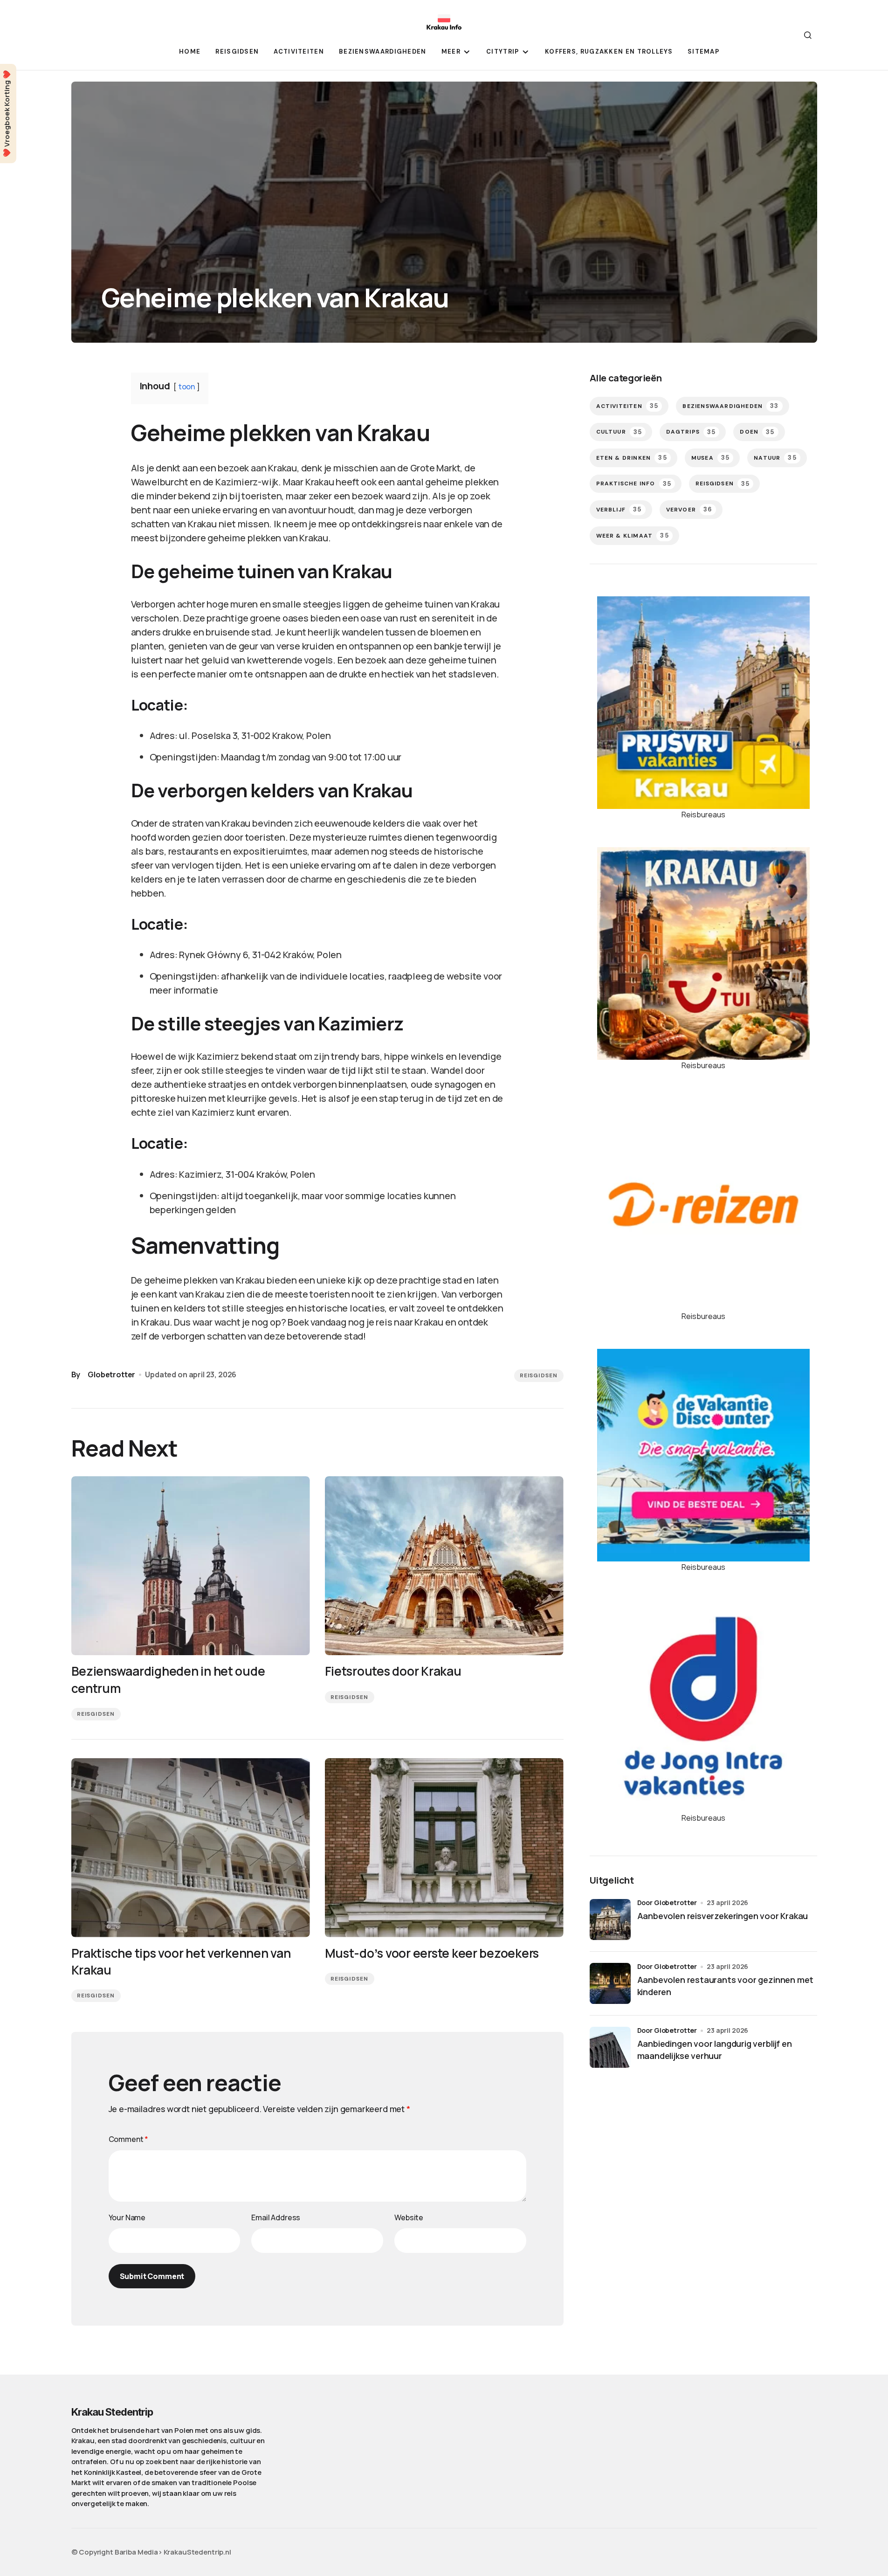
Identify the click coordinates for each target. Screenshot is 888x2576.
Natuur (775, 458)
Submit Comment (152, 2276)
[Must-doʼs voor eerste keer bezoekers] (444, 1848)
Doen (757, 432)
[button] (808, 35)
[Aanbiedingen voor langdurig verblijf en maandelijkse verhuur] (610, 2047)
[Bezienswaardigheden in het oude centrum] (191, 1566)
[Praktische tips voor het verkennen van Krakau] (191, 1848)
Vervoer (689, 509)
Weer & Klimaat (633, 535)
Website (409, 2217)
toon (187, 387)
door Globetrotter (667, 1903)
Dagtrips (691, 432)
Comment (129, 2139)
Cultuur (619, 432)
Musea (710, 458)
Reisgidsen (539, 1375)
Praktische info (634, 484)
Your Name (127, 2217)
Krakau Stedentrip (112, 2412)
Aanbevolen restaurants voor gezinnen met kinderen (726, 1986)
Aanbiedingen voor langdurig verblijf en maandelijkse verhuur (715, 2049)
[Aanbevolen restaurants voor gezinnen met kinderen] (610, 1983)
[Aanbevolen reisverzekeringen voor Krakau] (610, 1920)
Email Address (276, 2217)
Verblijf (619, 509)
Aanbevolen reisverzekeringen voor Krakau (723, 1916)
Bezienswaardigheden (730, 406)
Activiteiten (627, 406)
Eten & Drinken (632, 458)
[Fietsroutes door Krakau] (444, 1566)
